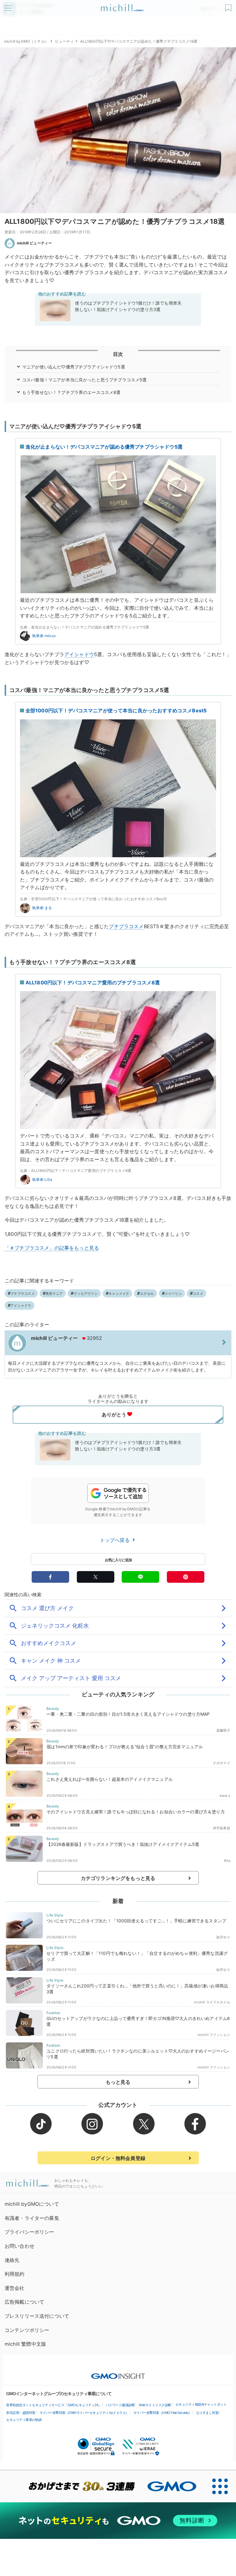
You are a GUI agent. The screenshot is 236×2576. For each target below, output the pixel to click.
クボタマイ (222, 1763)
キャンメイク (119, 1294)
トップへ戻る (116, 1540)
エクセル (147, 1294)
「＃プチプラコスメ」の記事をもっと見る (52, 1248)
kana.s (225, 1796)
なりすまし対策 (207, 2413)
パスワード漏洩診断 (120, 2405)
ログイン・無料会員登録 (118, 2158)
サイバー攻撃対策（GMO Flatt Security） (163, 2413)
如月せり (223, 1937)
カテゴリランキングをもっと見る (118, 1878)
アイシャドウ (79, 654)
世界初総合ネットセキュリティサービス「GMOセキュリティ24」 (54, 2405)
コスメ (198, 1294)
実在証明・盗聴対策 (21, 2413)
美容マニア (54, 1294)
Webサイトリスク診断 (155, 2405)
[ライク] (229, 6)
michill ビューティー (34, 243)
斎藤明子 (223, 1730)
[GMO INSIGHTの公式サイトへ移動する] (118, 2373)
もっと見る (118, 2082)
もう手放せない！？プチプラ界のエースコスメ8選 (71, 392)
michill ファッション (214, 2035)
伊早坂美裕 (222, 1828)
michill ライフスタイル (212, 2002)
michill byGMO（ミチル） (26, 41)
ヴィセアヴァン (86, 1294)
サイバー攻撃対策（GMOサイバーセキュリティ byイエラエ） (84, 2413)
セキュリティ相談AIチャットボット (201, 2404)
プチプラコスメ (126, 926)
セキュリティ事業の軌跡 (24, 2420)
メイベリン (173, 1294)
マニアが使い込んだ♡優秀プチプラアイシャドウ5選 (74, 367)
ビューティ (64, 41)
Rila (227, 1861)
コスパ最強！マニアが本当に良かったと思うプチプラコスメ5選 (85, 380)
